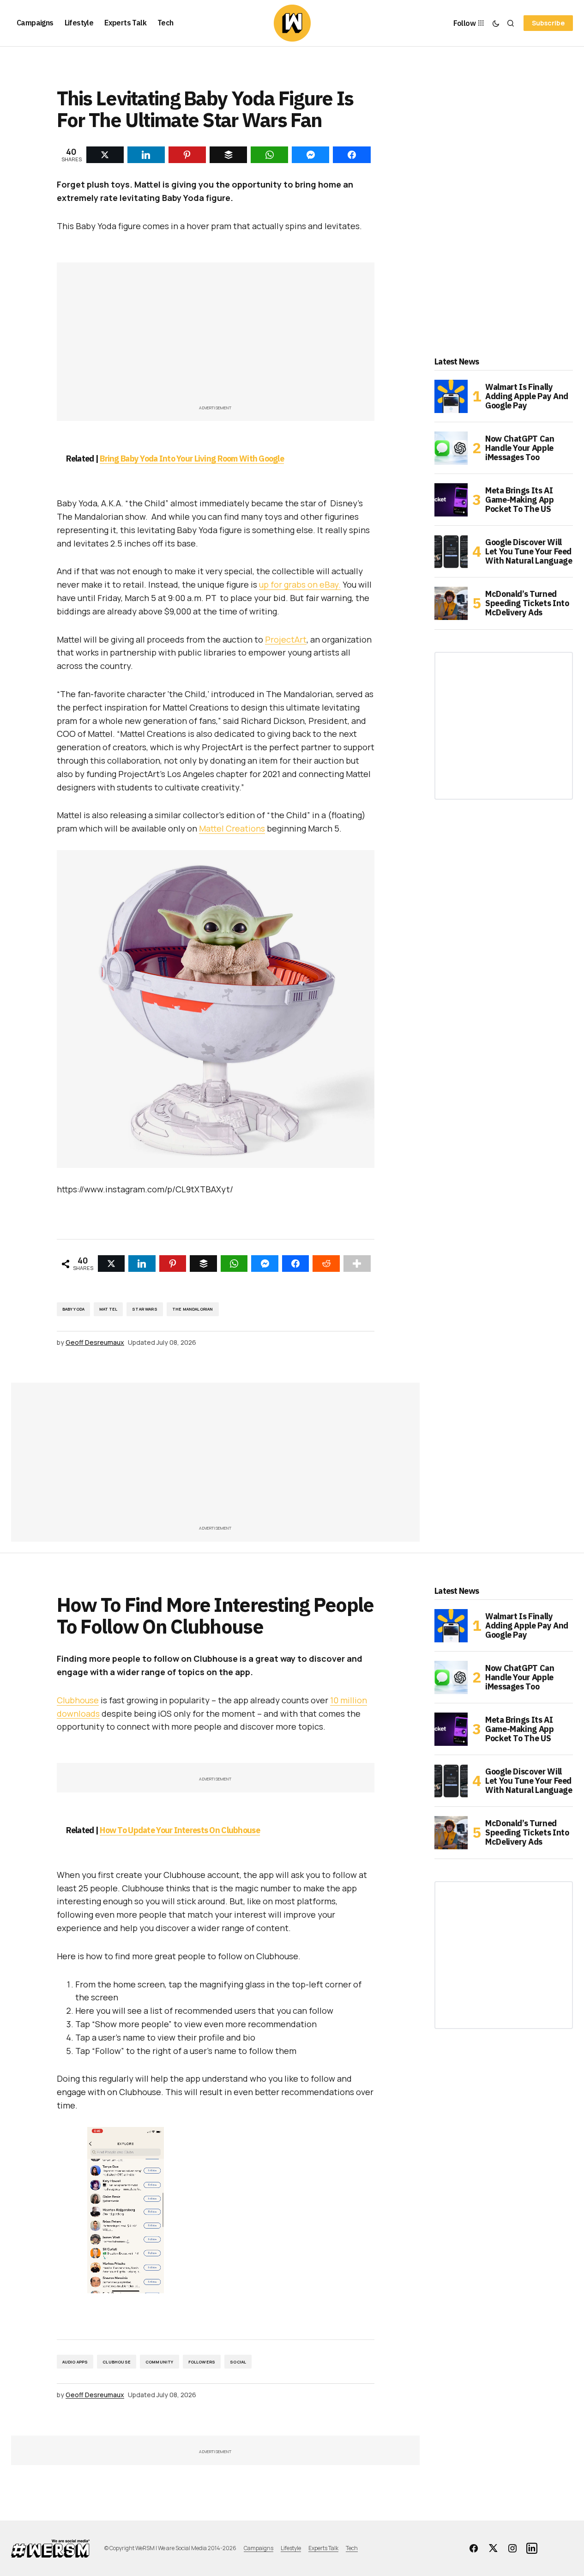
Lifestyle (291, 2548)
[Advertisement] (216, 338)
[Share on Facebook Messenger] (265, 1264)
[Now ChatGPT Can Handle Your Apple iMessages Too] (451, 448)
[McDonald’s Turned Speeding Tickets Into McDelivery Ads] (451, 603)
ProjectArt (286, 639)
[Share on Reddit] (326, 1264)
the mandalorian (193, 1309)
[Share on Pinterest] (173, 1264)
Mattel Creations (232, 828)
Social (238, 2362)
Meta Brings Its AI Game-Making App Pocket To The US (520, 500)
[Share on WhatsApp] (234, 1264)
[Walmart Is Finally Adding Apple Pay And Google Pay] (451, 396)
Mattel (108, 1309)
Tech (352, 2548)
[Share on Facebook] (296, 1264)
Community (160, 2362)
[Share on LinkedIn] (142, 1264)
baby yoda (74, 1309)
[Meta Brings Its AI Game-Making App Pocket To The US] (451, 500)
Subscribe (548, 23)
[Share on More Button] (357, 1264)
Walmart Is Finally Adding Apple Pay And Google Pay (527, 396)
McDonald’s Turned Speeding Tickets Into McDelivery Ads (527, 603)
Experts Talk (323, 2548)
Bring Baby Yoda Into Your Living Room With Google (192, 459)
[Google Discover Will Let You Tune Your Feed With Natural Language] (451, 552)
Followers (202, 2362)
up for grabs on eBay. (300, 584)
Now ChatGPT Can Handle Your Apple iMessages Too (520, 448)
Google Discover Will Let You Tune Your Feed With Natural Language (529, 551)
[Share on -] (105, 155)
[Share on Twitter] (111, 1264)
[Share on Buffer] (203, 1264)
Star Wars (145, 1309)
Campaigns (259, 2548)
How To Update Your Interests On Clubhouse (180, 1830)
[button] (496, 23)
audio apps (75, 2362)
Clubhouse (78, 1700)
